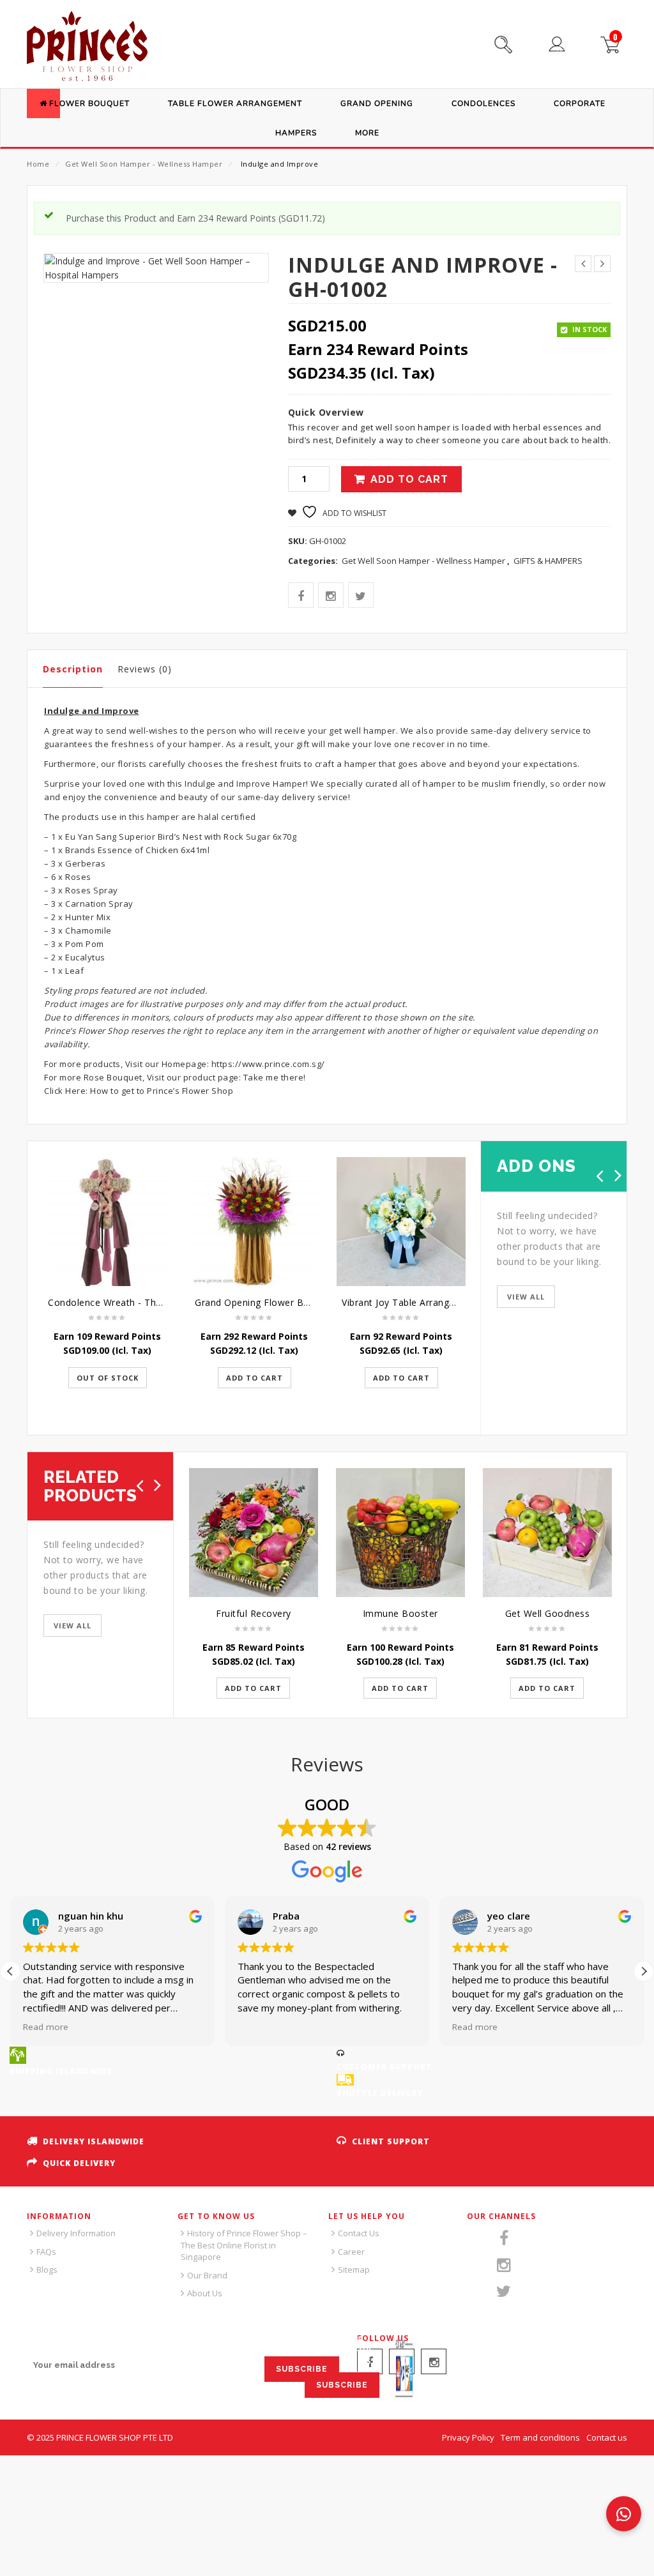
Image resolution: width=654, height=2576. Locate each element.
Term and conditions (540, 2437)
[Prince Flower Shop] (87, 48)
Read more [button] (46, 2027)
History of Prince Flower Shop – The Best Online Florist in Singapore (244, 2245)
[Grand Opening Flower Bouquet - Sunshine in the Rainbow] (254, 1222)
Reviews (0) (145, 669)
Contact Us (359, 2233)
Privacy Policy (468, 2437)
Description (73, 669)
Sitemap (354, 2269)
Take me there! (275, 1077)
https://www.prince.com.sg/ (267, 1064)
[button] (644, 1971)
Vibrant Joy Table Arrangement (410, 1302)
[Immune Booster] (400, 1533)
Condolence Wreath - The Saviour (123, 1302)
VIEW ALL (526, 1297)
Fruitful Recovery (254, 1613)
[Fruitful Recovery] (254, 1533)
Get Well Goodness (548, 1613)
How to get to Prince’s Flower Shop (162, 1091)
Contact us (607, 2437)
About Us (205, 2293)
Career (351, 2252)
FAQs (46, 2252)
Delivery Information (76, 2233)
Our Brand (207, 2275)
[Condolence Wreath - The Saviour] (107, 1222)
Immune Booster (400, 1613)
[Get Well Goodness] (547, 1533)
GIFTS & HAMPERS (548, 561)
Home (38, 164)
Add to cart (409, 479)
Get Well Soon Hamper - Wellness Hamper (144, 164)
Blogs (47, 2269)
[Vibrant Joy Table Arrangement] (401, 1222)
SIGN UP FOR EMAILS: (74, 2341)
